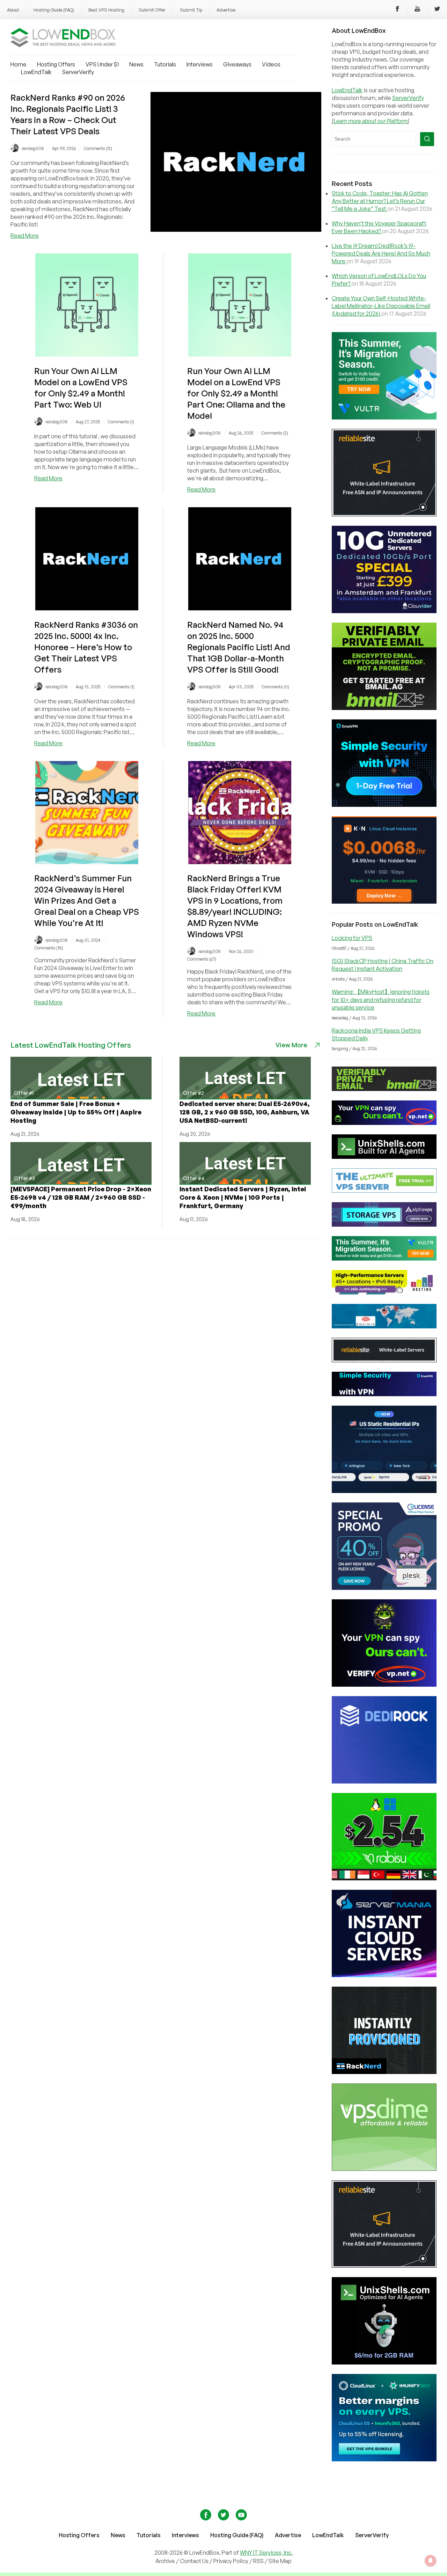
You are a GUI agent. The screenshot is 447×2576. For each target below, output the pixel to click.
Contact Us (195, 2561)
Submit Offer (152, 10)
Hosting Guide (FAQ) (54, 10)
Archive (165, 2561)
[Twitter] (437, 10)
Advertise (226, 10)
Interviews (200, 64)
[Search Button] (427, 139)
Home (19, 64)
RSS (259, 2561)
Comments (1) (121, 422)
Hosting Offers (56, 64)
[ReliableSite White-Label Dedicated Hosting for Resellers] (384, 514)
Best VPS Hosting (106, 10)
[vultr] (384, 417)
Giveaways (237, 64)
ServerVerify (78, 72)
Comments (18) (49, 948)
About (13, 10)
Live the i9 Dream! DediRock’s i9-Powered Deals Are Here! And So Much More (381, 253)
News (136, 64)
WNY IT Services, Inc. (266, 2553)
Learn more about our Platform (371, 121)
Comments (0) (275, 687)
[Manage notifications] (431, 2561)
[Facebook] (397, 10)
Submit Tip (191, 10)
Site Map (280, 2561)
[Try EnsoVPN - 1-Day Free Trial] (384, 805)
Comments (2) (275, 433)
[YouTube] (417, 10)
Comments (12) (98, 148)
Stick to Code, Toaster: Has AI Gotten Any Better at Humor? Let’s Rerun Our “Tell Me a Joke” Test (380, 201)
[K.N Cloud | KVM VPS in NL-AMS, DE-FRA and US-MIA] (384, 902)
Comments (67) (202, 959)
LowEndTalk (36, 72)
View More (291, 1045)
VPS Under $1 (102, 64)
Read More (25, 236)
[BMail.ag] (384, 708)
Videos (271, 64)
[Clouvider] (384, 611)
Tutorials (165, 64)
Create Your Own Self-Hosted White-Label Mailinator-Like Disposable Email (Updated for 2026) (381, 306)
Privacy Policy (231, 2561)
